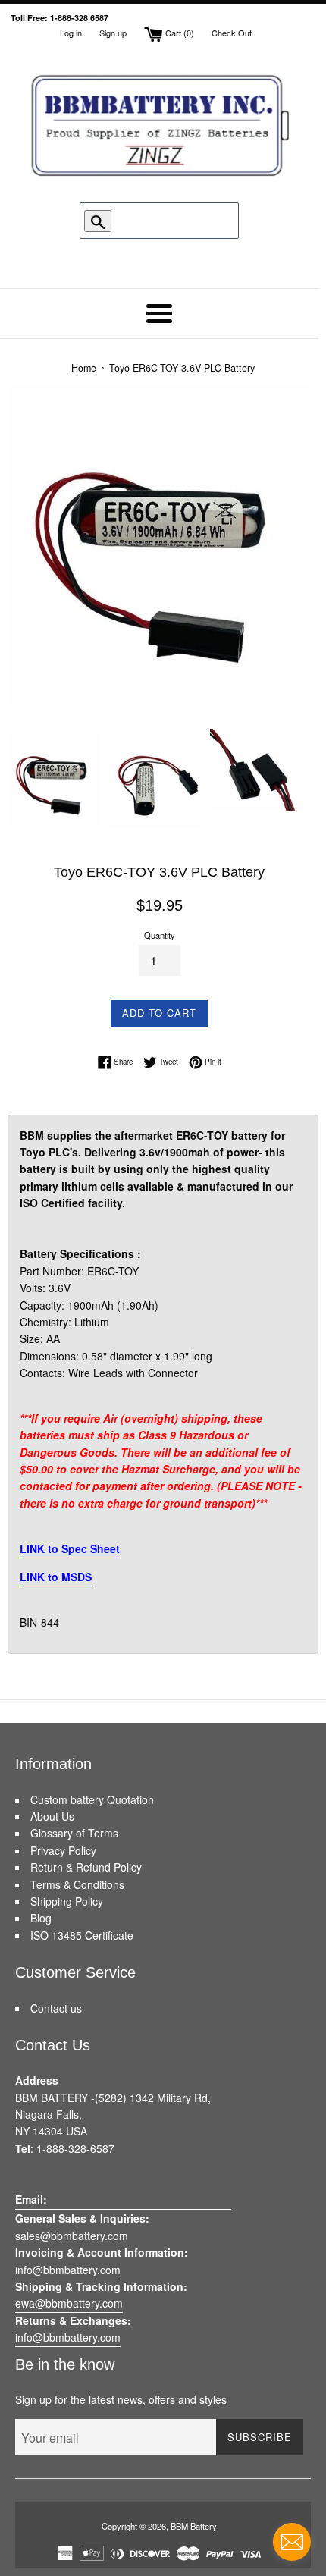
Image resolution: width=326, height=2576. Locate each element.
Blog (41, 1918)
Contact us (56, 2008)
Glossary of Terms (74, 1833)
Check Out (232, 33)
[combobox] (160, 221)
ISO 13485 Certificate (82, 1935)
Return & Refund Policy (86, 1867)
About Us (52, 1816)
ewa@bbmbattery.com (69, 2303)
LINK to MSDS (56, 1577)
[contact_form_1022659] (292, 2542)
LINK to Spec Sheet (70, 1548)
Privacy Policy (63, 1850)
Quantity (160, 935)
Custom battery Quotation (92, 1799)
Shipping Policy (67, 1901)
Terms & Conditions (77, 1884)
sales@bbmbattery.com (72, 2236)
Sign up (113, 33)
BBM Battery (194, 2526)
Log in (71, 33)
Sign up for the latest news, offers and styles (121, 2399)
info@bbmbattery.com (68, 2270)
